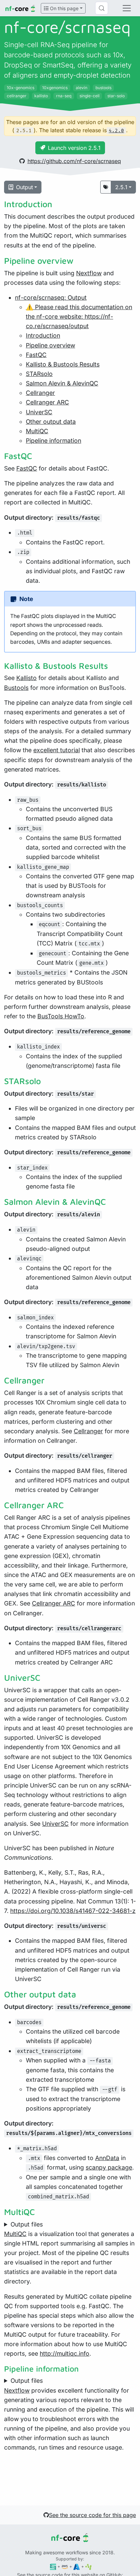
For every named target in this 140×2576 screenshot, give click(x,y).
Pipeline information (54, 441)
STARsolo (39, 374)
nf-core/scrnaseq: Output (51, 297)
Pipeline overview (50, 345)
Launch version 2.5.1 (74, 148)
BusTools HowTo (61, 1016)
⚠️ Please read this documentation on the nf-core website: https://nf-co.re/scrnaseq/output (79, 316)
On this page (64, 8)
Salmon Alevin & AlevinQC (62, 383)
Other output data (51, 422)
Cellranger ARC (47, 402)
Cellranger (40, 393)
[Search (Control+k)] (102, 8)
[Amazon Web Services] (65, 2566)
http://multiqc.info (65, 2353)
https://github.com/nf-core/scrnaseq (74, 161)
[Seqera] (53, 2566)
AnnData (107, 2158)
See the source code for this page (92, 2515)
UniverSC (39, 412)
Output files (27, 2224)
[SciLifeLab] (89, 2566)
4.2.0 (116, 131)
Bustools (16, 688)
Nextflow (89, 273)
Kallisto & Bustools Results (63, 364)
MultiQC (37, 431)
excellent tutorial (57, 750)
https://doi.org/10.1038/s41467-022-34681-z (73, 1911)
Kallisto (27, 678)
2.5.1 (121, 187)
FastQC (36, 355)
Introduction (43, 335)
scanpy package (109, 2167)
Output (24, 187)
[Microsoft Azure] (77, 2566)
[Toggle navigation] (127, 8)
